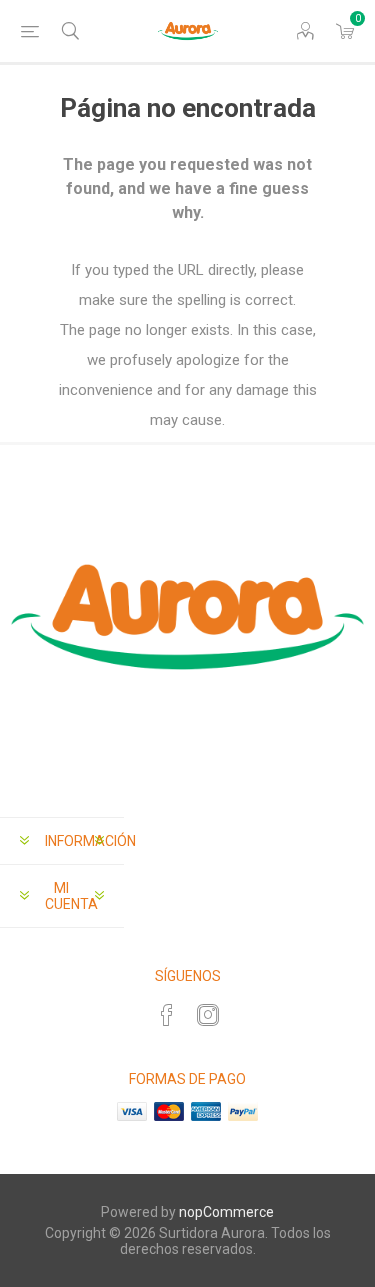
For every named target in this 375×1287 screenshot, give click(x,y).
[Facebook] (167, 1015)
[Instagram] (208, 1015)
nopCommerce (226, 1212)
